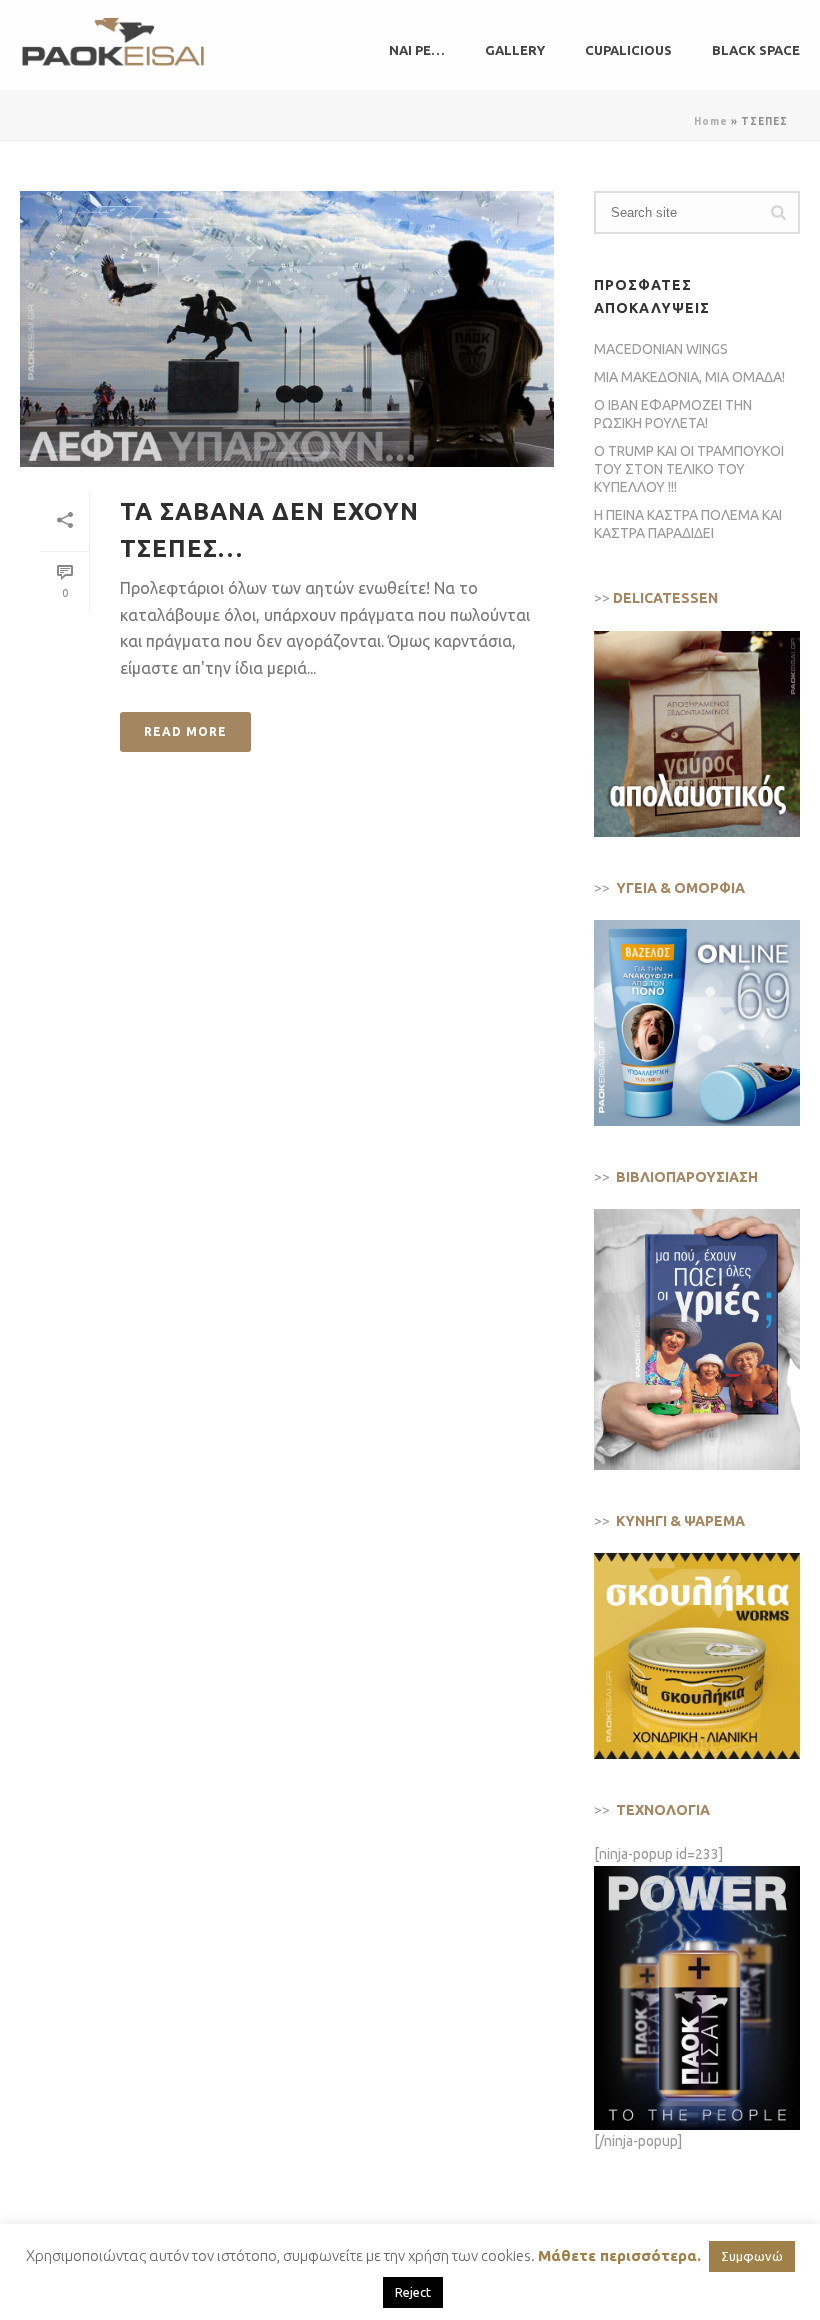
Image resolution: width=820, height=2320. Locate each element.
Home (711, 121)
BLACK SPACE (756, 50)
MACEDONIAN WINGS (661, 349)
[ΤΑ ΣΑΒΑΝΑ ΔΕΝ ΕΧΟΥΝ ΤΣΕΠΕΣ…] (287, 329)
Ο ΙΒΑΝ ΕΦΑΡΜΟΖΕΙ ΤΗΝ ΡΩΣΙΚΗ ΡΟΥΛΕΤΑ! (673, 414)
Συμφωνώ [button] (752, 2256)
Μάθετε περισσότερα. (619, 2255)
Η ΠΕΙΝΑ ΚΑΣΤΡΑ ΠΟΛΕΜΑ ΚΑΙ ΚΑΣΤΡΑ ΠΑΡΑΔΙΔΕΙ (688, 524)
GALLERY (515, 50)
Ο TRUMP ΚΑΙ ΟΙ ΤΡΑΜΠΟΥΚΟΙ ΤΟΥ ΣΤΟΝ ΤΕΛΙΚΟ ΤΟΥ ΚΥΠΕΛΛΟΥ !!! (689, 469)
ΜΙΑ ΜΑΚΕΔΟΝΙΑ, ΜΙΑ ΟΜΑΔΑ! (689, 377)
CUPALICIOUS (628, 50)
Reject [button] (413, 2292)
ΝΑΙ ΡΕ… (417, 50)
